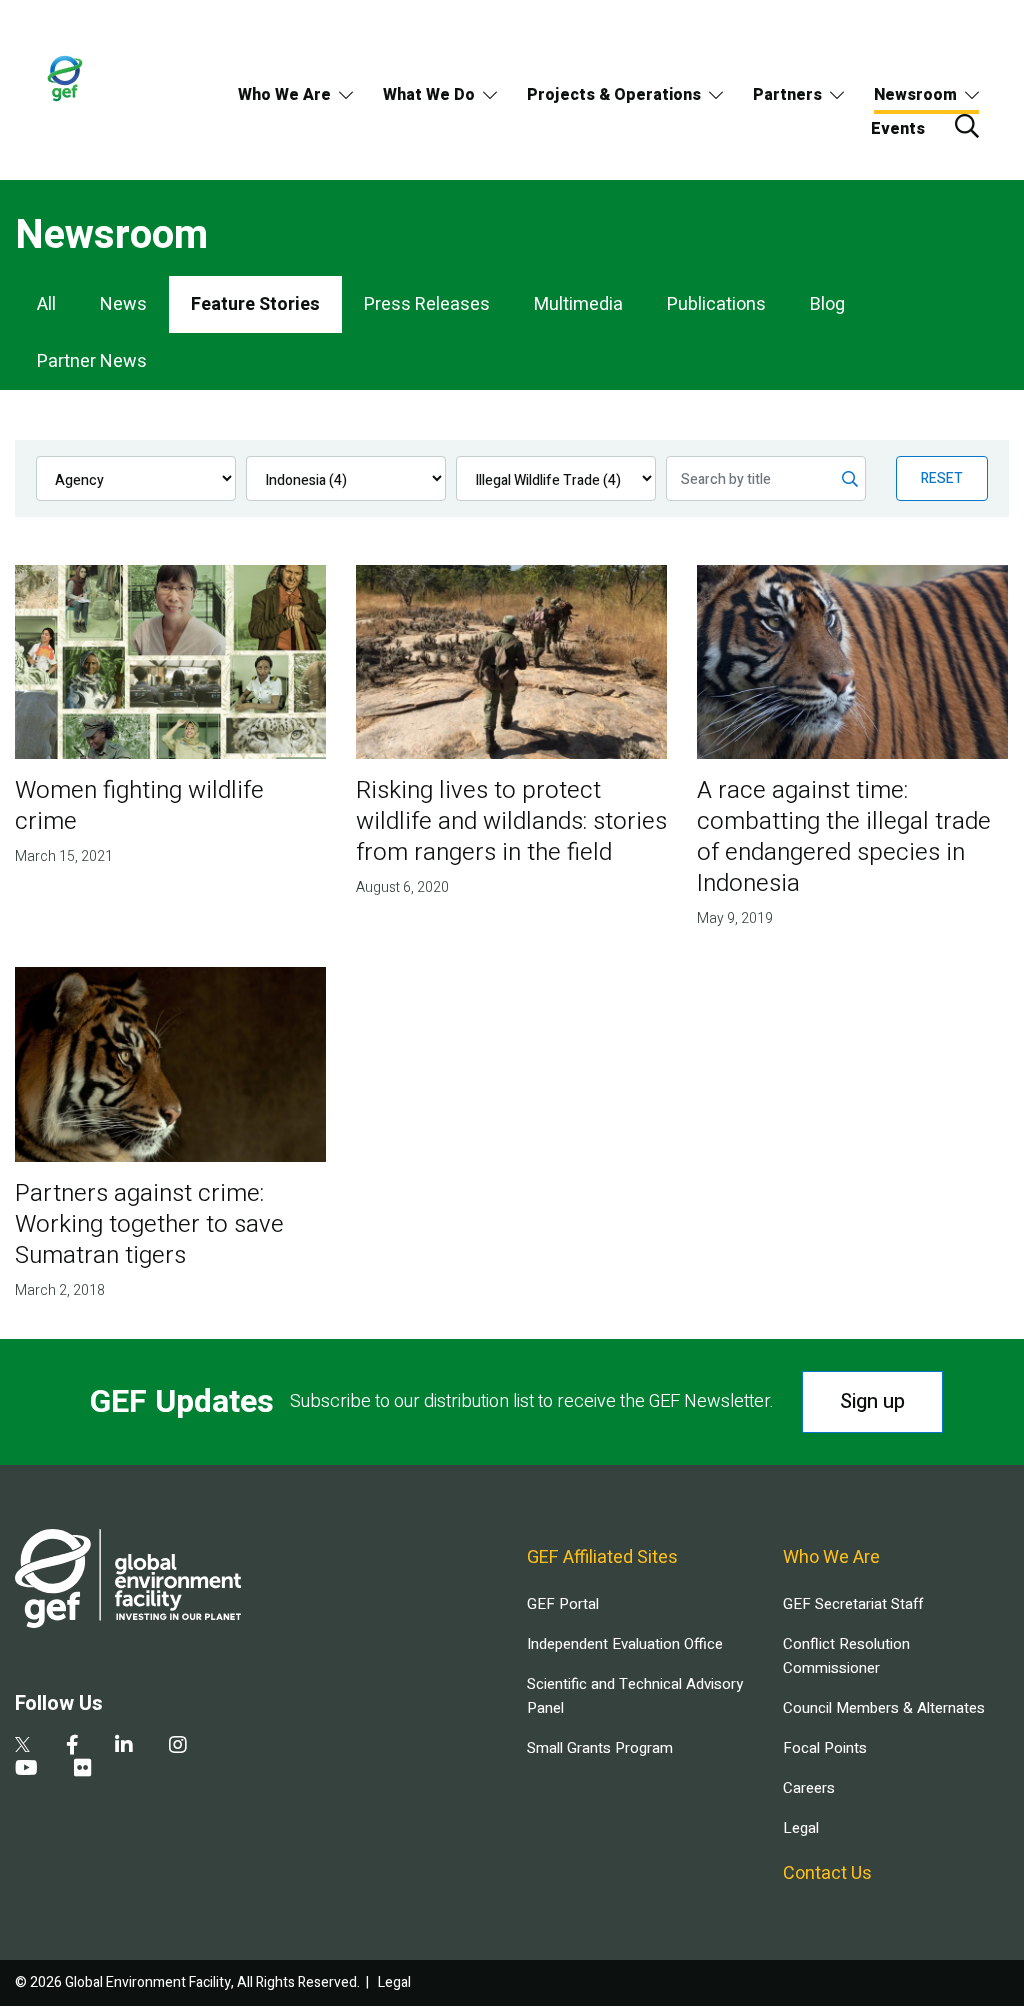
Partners (787, 95)
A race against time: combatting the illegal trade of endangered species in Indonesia (844, 837)
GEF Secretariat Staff (853, 1604)
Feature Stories (255, 304)
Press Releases (427, 304)
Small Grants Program (600, 1748)
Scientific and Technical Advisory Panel (635, 1696)
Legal (801, 1828)
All (46, 304)
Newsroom (915, 95)
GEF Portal (563, 1604)
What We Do (429, 95)
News (123, 304)
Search (967, 126)
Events (898, 129)
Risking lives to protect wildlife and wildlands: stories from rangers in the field (511, 821)
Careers (809, 1788)
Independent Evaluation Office (625, 1644)
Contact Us (827, 1873)
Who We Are (284, 95)
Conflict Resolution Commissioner (846, 1656)
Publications (716, 304)
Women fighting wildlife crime (139, 806)
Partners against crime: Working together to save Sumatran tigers (149, 1224)
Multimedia (578, 304)
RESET (942, 478)
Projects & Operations (614, 95)
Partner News (92, 361)
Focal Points (825, 1748)
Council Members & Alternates (884, 1708)
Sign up (872, 1401)
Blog (827, 304)
